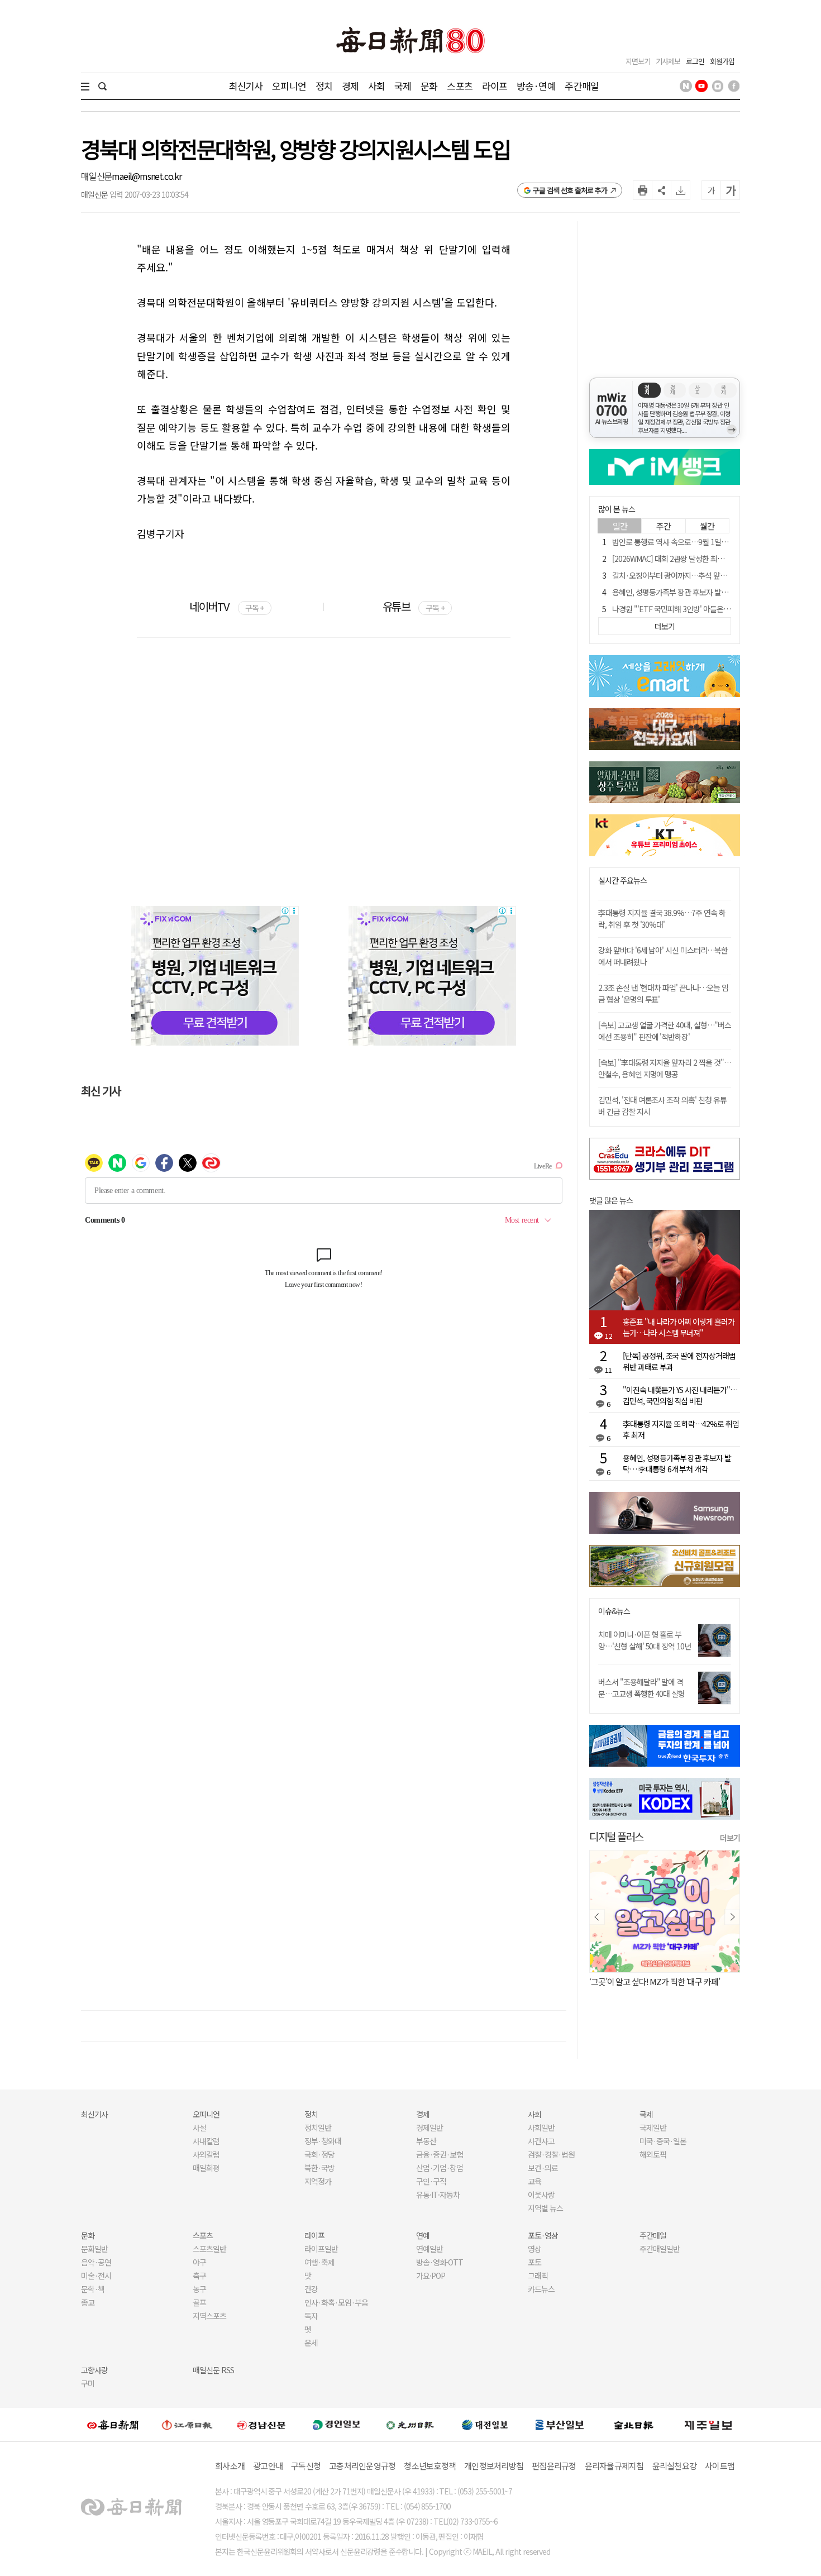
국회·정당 (319, 2154)
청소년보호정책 (430, 2466)
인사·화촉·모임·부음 (336, 2302)
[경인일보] (336, 2424)
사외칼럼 (206, 2154)
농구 (199, 2289)
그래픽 (538, 2276)
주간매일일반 (660, 2249)
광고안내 (268, 2466)
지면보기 (638, 61)
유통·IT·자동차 (438, 2195)
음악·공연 (96, 2262)
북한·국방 (319, 2168)
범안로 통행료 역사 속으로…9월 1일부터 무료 (681, 542)
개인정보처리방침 (494, 2466)
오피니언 (289, 86)
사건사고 (541, 2141)
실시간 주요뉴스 (622, 881)
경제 (350, 86)
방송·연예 (536, 86)
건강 (311, 2289)
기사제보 (668, 61)
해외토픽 (653, 2154)
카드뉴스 (541, 2289)
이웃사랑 (541, 2195)
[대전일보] (485, 2425)
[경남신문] (261, 2424)
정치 (324, 86)
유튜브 (414, 606)
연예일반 (429, 2249)
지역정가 (318, 2181)
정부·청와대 (323, 2141)
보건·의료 (543, 2168)
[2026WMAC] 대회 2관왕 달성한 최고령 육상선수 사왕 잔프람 (704, 559)
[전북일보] (634, 2425)
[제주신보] (708, 2425)
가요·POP (431, 2276)
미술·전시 (96, 2276)
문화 (429, 86)
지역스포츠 (209, 2316)
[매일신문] (113, 2425)
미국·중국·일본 (663, 2141)
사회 (376, 86)
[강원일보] (187, 2425)
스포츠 (459, 86)
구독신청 (306, 2466)
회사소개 (230, 2466)
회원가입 (722, 61)
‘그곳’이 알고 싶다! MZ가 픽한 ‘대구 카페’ (655, 1981)
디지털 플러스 (616, 1836)
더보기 (730, 1838)
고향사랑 (94, 2370)
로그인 (695, 61)
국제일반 (653, 2127)
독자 (311, 2316)
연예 (423, 2235)
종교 (88, 2302)
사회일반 (541, 2127)
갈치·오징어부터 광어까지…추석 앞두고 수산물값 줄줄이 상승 (705, 575)
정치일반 (318, 2127)
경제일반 (429, 2127)
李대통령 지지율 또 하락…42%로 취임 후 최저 (681, 1429)
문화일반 (94, 2249)
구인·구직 (431, 2181)
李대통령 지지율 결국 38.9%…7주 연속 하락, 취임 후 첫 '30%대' (662, 919)
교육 (534, 2181)
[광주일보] (410, 2425)
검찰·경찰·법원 (551, 2154)
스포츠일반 (209, 2249)
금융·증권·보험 (440, 2154)
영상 (534, 2249)
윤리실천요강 (675, 2466)
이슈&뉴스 (614, 1611)
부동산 (426, 2141)
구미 (88, 2383)
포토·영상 (543, 2235)
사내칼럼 (206, 2141)
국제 (403, 86)
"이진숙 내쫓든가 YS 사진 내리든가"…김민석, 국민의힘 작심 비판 (680, 1395)
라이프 (495, 86)
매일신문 (96, 176)
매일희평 (206, 2168)
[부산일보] (560, 2425)
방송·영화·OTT (440, 2262)
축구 (199, 2276)
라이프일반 (321, 2249)
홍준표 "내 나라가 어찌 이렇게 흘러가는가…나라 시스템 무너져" (679, 1327)
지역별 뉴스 (545, 2208)
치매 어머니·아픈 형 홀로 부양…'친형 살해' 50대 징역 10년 (645, 1640)
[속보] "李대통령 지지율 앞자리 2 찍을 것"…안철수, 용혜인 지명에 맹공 (665, 1068)
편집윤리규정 (554, 2466)
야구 (199, 2262)
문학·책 (93, 2289)
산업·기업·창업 (440, 2168)
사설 (199, 2127)
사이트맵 (720, 2466)
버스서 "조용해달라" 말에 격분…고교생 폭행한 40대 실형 (641, 1688)
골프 (199, 2302)
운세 (311, 2343)
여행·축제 (319, 2262)
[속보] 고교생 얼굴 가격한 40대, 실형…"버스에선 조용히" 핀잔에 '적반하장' (665, 1031)
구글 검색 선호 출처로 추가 (570, 190)
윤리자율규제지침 (614, 2466)
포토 (534, 2262)
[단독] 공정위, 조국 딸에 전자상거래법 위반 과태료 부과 (679, 1361)
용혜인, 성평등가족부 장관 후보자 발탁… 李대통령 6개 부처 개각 (709, 592)
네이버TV (226, 606)
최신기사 (246, 86)
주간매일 (582, 86)
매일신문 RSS (213, 2370)
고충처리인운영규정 (362, 2466)
